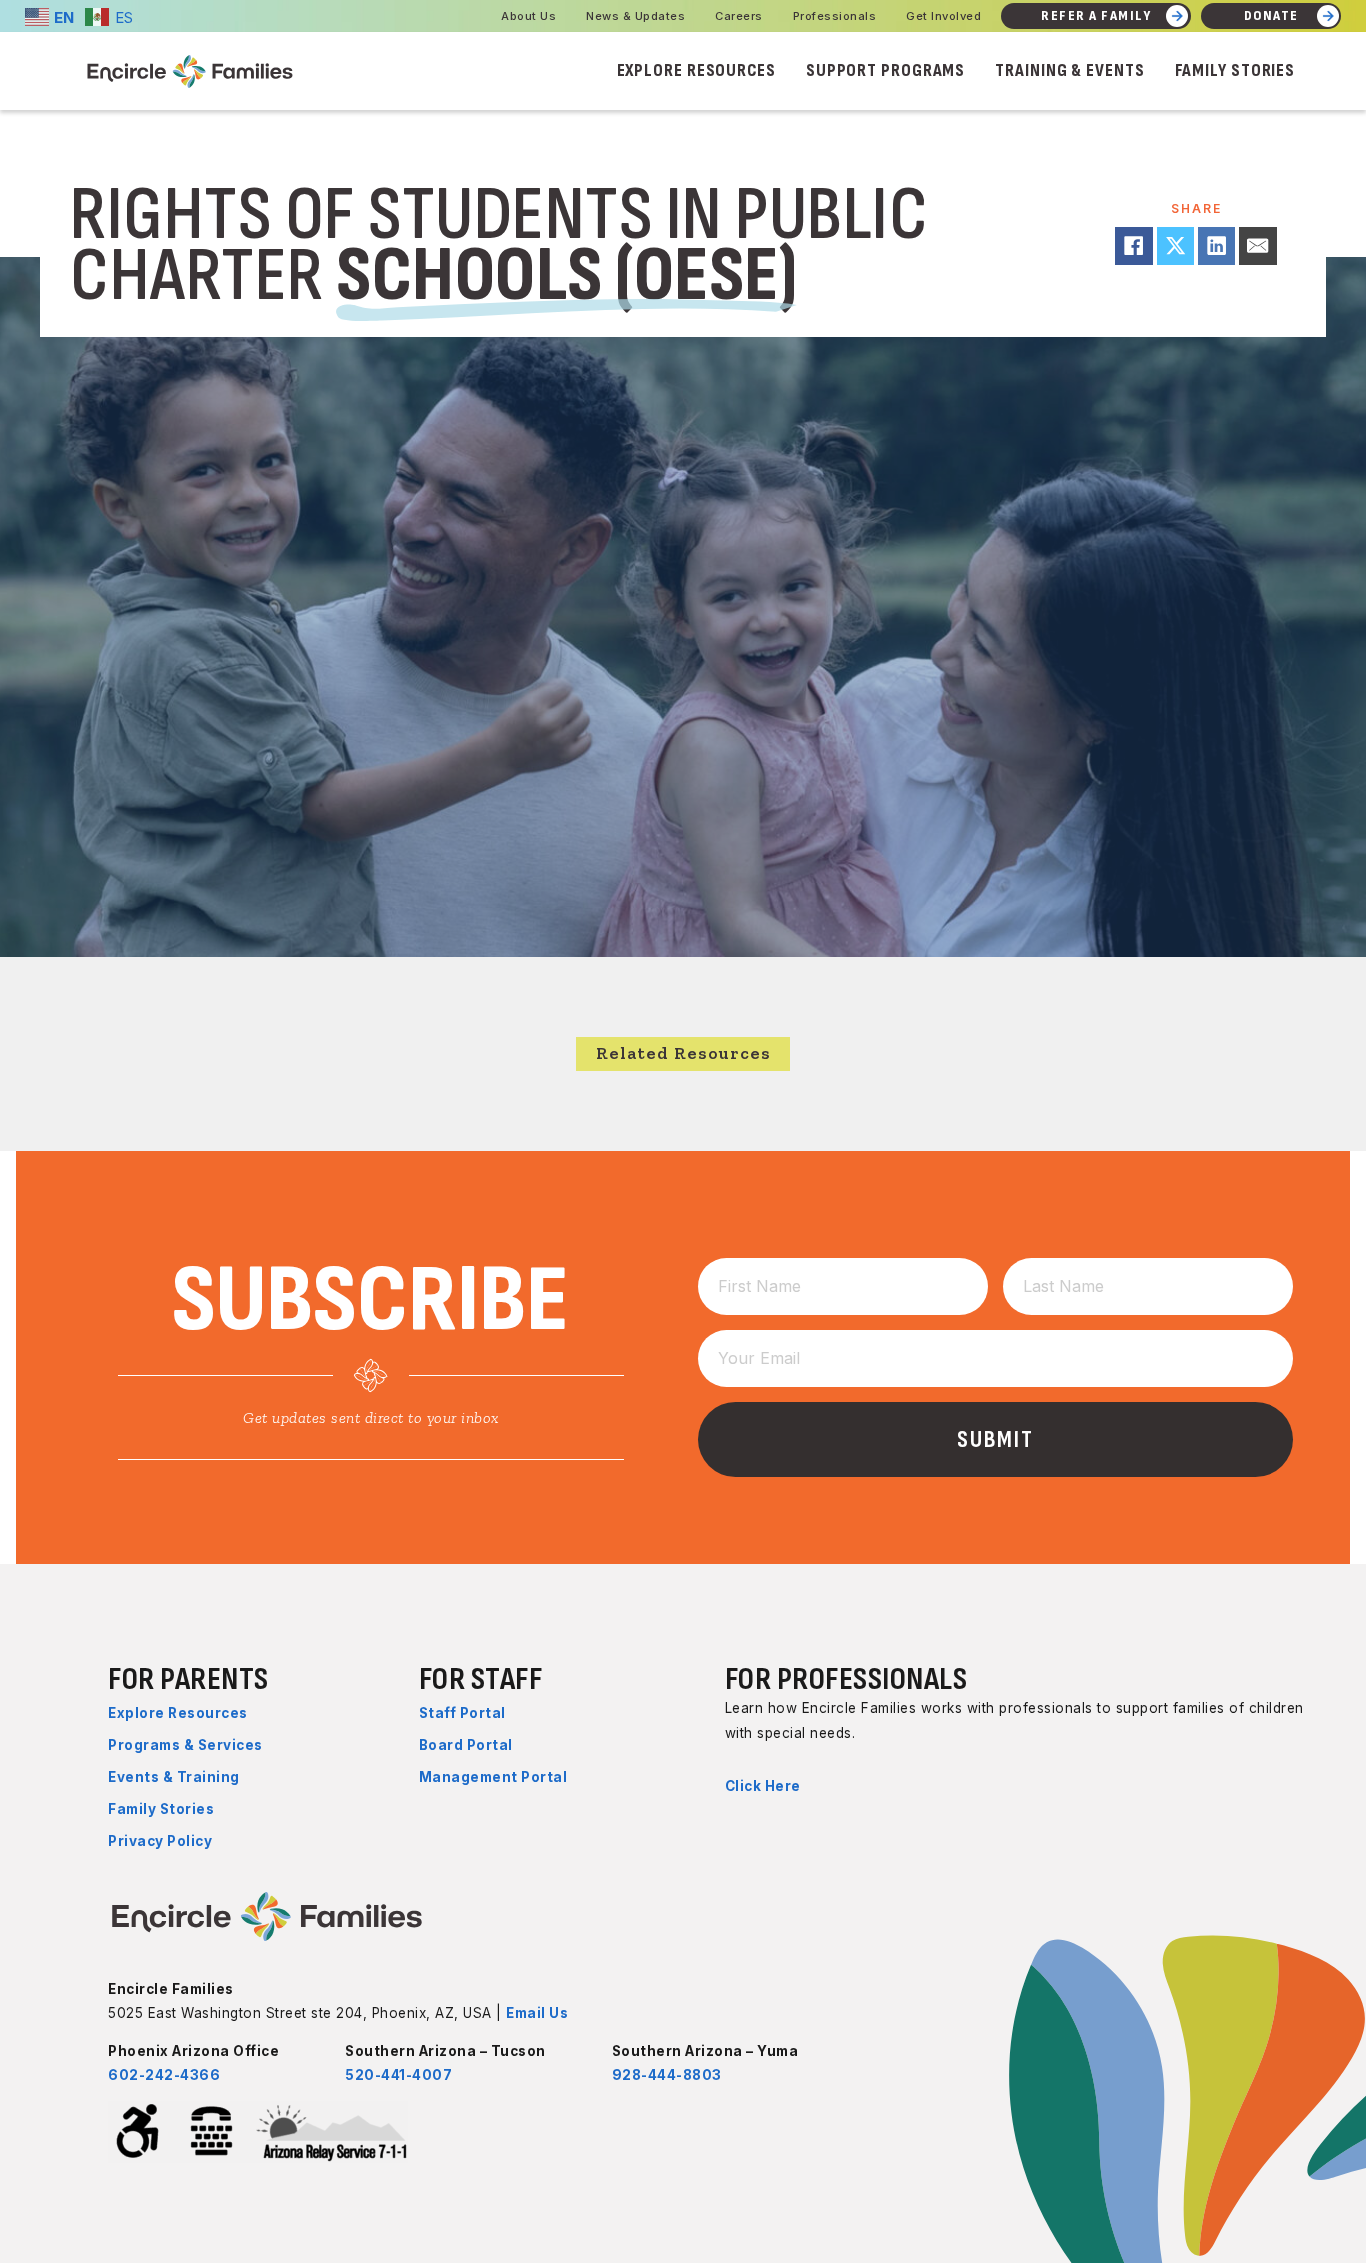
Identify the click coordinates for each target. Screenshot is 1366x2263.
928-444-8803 (667, 2075)
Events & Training (174, 1777)
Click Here (763, 1786)
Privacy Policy (160, 1841)
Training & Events (1069, 70)
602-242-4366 (164, 2075)
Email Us (537, 2013)
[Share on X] (1175, 245)
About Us (528, 16)
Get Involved (943, 16)
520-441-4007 (398, 2075)
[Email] (1257, 245)
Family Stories (1235, 70)
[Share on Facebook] (1133, 245)
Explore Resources (696, 70)
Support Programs (885, 70)
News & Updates (635, 16)
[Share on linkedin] (1216, 245)
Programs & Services (185, 1745)
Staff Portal (462, 1713)
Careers (739, 16)
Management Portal (493, 1777)
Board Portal (466, 1745)
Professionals (835, 16)
